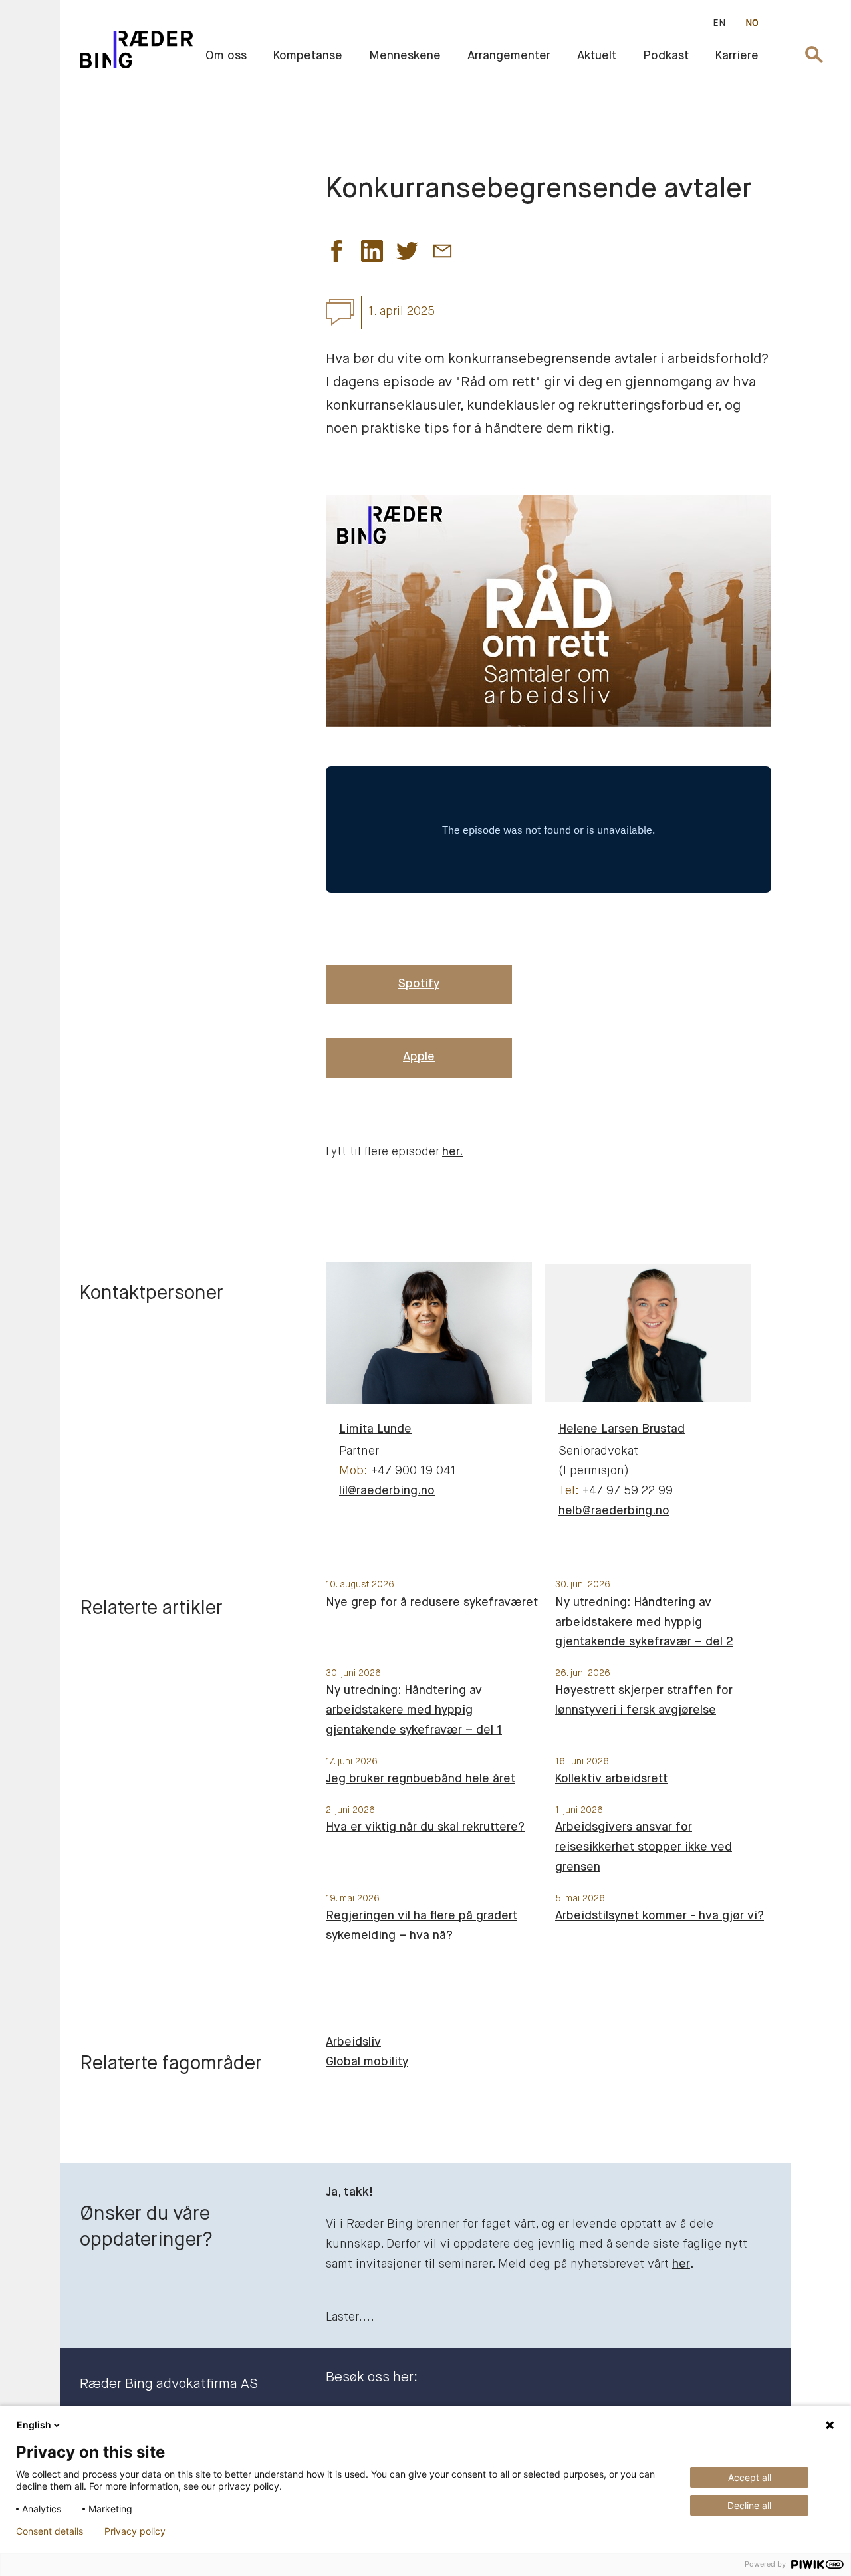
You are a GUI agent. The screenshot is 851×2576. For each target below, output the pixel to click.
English (34, 2425)
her (681, 2264)
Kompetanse (308, 56)
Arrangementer (509, 56)
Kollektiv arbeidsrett (611, 1779)
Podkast (666, 56)
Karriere (737, 56)
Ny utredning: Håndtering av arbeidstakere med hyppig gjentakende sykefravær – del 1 (414, 1710)
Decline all (749, 2505)
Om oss (226, 56)
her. (452, 1152)
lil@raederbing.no (387, 1491)
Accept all (750, 2477)
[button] (337, 255)
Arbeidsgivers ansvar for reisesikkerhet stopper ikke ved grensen (644, 1847)
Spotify (419, 984)
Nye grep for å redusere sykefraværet (432, 1603)
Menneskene (405, 56)
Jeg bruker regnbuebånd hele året (421, 1779)
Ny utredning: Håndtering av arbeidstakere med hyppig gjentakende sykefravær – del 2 (644, 1623)
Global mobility (367, 2062)
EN (719, 23)
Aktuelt (597, 56)
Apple (419, 1057)
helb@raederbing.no (614, 1511)
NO (752, 23)
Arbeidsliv (353, 2042)
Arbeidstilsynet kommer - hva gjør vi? (660, 1916)
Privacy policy (135, 2531)
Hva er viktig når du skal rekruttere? (425, 1827)
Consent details (50, 2531)
